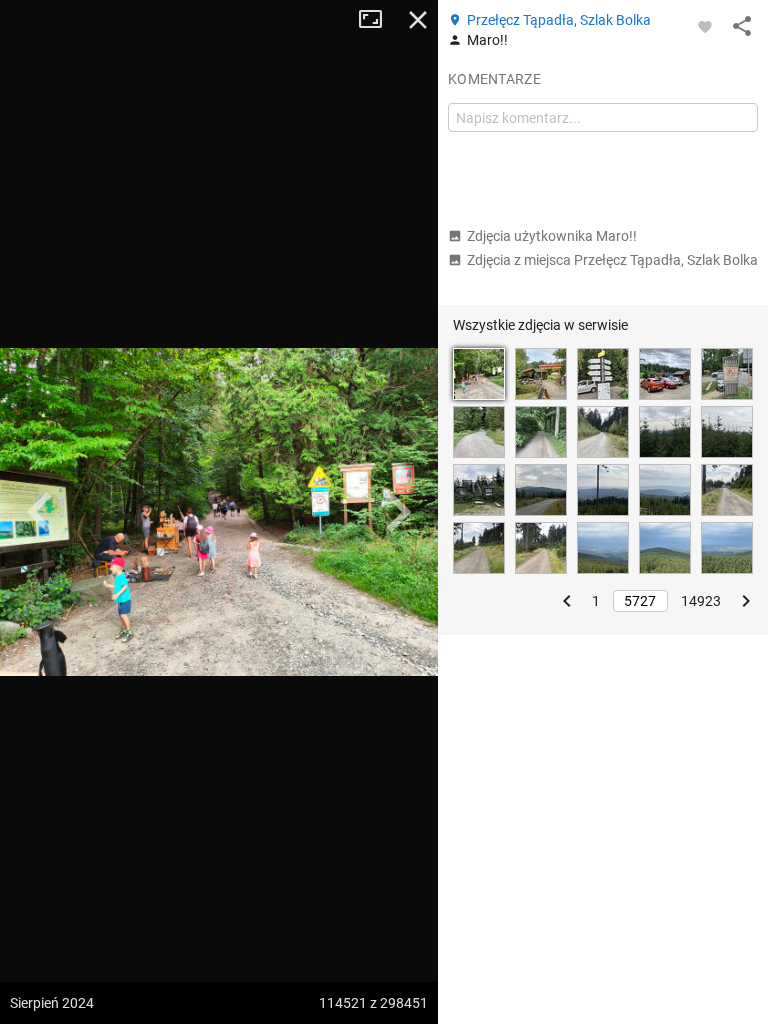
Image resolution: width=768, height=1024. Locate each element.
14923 (701, 601)
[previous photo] (40, 512)
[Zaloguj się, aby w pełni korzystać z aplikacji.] (705, 26)
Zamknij (418, 20)
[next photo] (398, 512)
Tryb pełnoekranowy (378, 20)
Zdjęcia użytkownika (552, 236)
